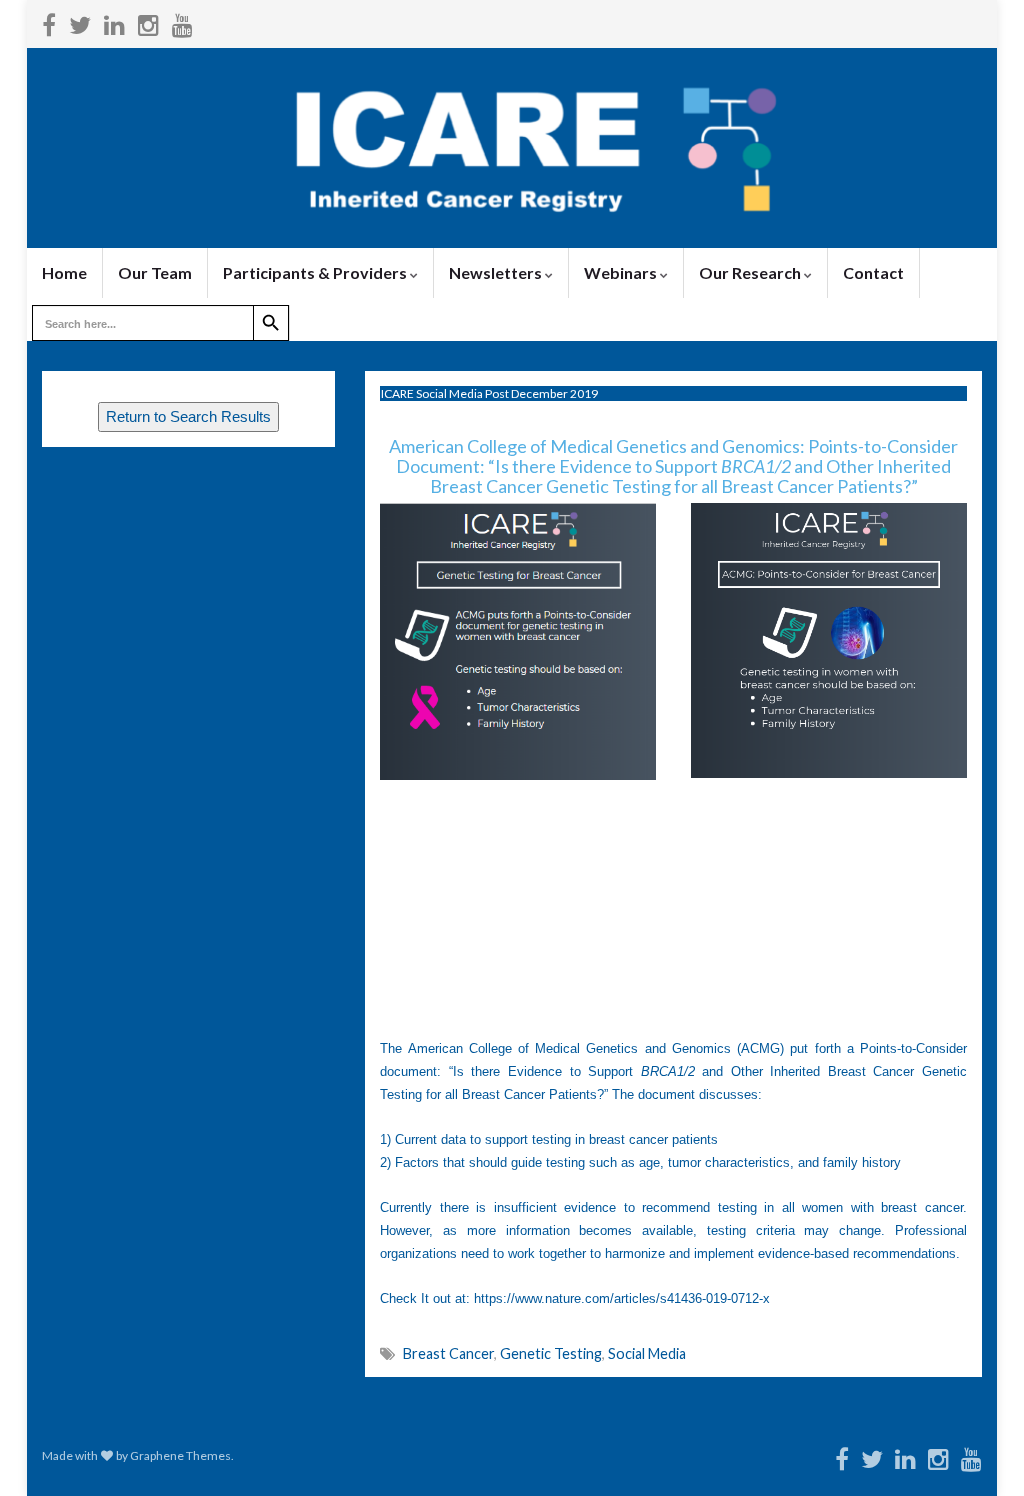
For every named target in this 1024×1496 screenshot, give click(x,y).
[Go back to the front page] (512, 148)
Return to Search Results (188, 417)
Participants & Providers (316, 272)
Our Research (751, 272)
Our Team (155, 272)
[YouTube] (182, 21)
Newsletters (497, 272)
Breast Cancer (448, 1353)
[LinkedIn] (114, 21)
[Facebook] (49, 21)
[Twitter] (80, 21)
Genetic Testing (551, 1353)
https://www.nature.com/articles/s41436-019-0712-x (622, 1298)
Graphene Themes (180, 1455)
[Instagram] (148, 21)
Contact (873, 272)
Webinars (622, 272)
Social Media (647, 1353)
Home (64, 272)
